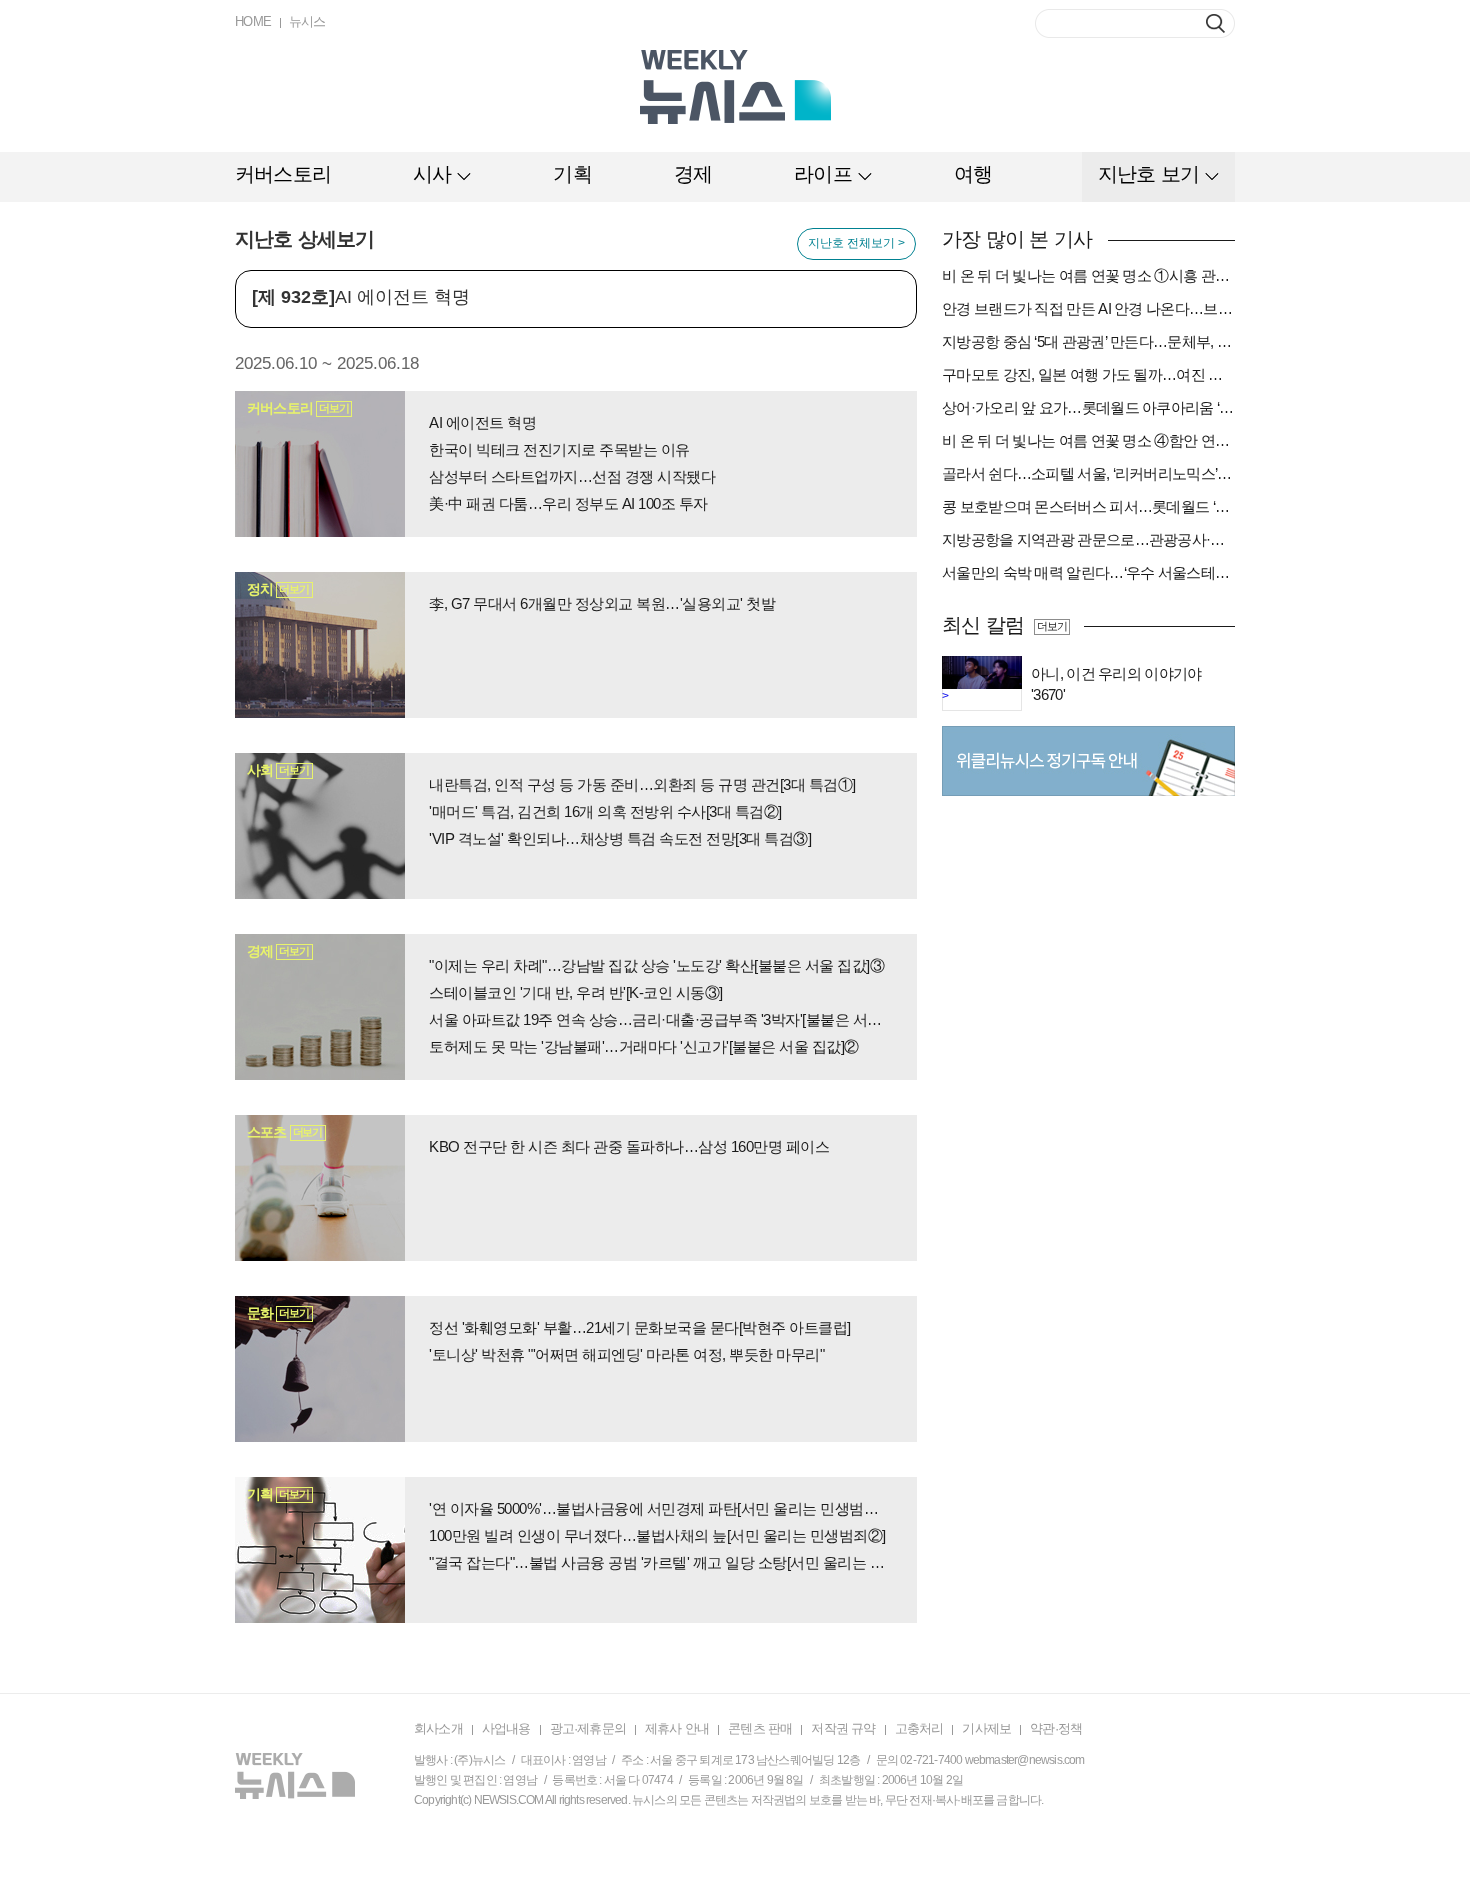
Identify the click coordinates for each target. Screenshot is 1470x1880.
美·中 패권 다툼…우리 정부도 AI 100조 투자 (568, 503)
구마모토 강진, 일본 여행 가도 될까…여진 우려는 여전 (1088, 374)
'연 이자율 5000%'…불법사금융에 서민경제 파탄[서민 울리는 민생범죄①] (660, 1508)
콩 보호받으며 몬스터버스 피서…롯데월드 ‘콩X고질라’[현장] (1088, 506)
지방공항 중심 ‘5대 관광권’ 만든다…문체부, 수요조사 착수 (1088, 341)
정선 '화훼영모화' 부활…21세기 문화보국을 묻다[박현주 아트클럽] (640, 1327)
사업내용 (506, 1728)
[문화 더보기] (320, 1368)
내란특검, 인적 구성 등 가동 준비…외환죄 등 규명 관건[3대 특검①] (642, 784)
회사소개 (438, 1728)
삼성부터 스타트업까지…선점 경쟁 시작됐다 (572, 476)
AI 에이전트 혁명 (482, 422)
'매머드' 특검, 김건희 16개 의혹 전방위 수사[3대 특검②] (605, 811)
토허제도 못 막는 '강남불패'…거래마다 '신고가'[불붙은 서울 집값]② (644, 1046)
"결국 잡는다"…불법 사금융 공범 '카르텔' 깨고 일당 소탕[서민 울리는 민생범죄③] (660, 1562)
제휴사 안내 (677, 1728)
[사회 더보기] (320, 825)
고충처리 (919, 1728)
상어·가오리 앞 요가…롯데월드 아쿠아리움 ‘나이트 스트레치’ (1088, 407)
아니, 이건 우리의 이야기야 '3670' (1116, 684)
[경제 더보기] (320, 1006)
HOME (253, 21)
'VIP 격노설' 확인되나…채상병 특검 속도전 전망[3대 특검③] (620, 838)
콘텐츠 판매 (760, 1728)
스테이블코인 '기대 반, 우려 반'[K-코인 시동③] (576, 992)
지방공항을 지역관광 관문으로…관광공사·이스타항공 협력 (1088, 539)
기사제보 (986, 1728)
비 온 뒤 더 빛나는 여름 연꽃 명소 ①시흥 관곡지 (1088, 275)
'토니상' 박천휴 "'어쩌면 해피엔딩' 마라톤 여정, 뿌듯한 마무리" (626, 1354)
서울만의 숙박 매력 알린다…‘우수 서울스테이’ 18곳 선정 (1088, 572)
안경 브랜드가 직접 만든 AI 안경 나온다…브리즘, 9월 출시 (1088, 308)
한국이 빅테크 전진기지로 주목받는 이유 (559, 449)
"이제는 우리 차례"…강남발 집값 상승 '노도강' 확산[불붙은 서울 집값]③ (656, 965)
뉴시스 (307, 21)
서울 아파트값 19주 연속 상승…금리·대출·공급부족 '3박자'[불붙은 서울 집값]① (660, 1019)
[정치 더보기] (320, 644)
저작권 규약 (843, 1728)
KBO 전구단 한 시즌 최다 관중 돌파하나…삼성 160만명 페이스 (629, 1146)
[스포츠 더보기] (320, 1187)
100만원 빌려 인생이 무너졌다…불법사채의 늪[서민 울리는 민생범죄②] (657, 1535)
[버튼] (1215, 23)
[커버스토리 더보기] (320, 463)
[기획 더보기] (320, 1549)
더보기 (1051, 626)
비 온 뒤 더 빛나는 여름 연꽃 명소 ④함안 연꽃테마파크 (1088, 440)
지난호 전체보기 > (856, 243)
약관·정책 (1056, 1728)
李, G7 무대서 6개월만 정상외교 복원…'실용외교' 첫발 (602, 603)
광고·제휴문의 (588, 1728)
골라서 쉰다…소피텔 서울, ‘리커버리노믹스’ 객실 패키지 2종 (1088, 473)
